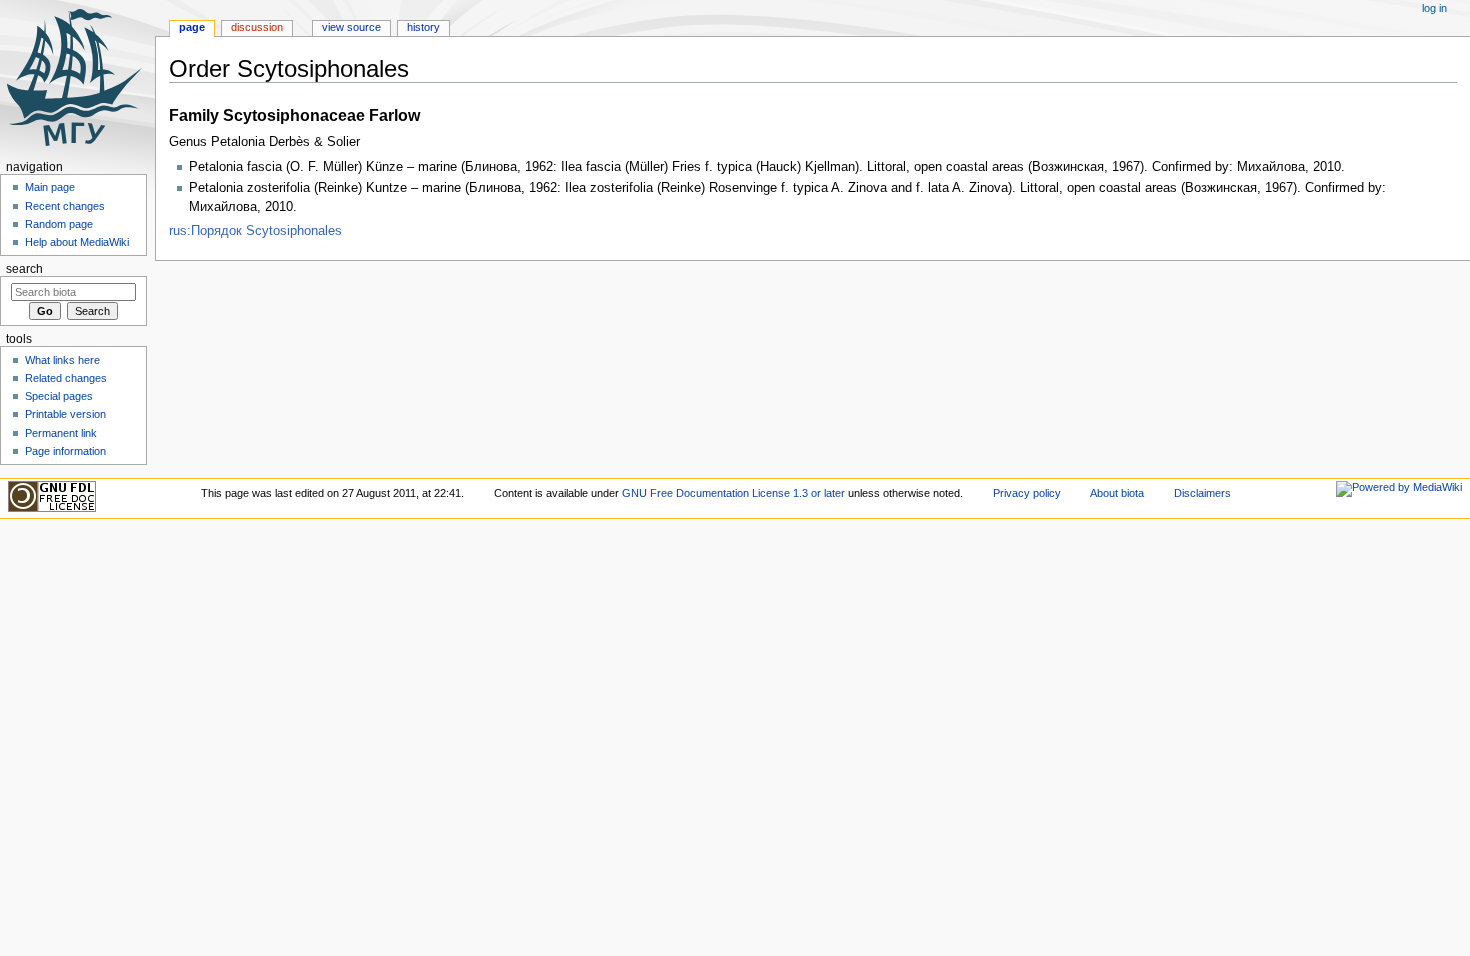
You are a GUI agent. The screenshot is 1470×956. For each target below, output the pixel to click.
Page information (65, 451)
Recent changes (65, 206)
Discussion (257, 27)
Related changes (66, 378)
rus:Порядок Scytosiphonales (255, 231)
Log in (1434, 8)
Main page (50, 187)
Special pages (59, 396)
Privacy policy (1027, 493)
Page (192, 27)
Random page (59, 224)
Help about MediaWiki (77, 242)
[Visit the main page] (77, 77)
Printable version (65, 414)
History (423, 27)
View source (351, 27)
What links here (62, 360)
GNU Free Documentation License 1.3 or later (733, 493)
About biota (1117, 493)
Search (24, 269)
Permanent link (61, 433)
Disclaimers (1202, 493)
